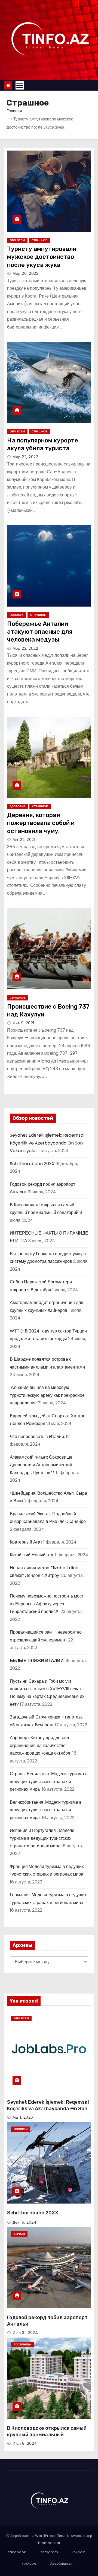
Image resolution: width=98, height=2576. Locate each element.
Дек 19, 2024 (24, 2222)
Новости (17, 615)
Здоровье (18, 806)
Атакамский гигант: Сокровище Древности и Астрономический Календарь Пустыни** (41, 1465)
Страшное (39, 240)
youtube (29, 2563)
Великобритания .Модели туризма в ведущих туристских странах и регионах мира (46, 1810)
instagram (49, 2552)
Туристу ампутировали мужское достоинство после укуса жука (42, 257)
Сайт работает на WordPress (31, 2536)
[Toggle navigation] (20, 85)
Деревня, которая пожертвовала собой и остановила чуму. (41, 823)
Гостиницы (23, 2344)
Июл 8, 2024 (25, 2443)
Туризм (19, 2234)
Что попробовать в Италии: (37, 1437)
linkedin (79, 2552)
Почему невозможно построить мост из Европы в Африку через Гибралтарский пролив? (47, 1604)
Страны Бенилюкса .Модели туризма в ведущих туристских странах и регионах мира (49, 1781)
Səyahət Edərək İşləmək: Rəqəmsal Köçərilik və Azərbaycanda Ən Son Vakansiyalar (47, 1143)
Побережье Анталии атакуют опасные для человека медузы (40, 632)
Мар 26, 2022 (25, 273)
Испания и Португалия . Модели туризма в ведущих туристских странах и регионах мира (42, 1838)
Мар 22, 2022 (25, 457)
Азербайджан (61, 2563)
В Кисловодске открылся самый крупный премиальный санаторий (47, 2435)
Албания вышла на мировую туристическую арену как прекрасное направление (47, 1395)
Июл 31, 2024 (25, 2333)
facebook (17, 2552)
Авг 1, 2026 (23, 2117)
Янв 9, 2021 (23, 1023)
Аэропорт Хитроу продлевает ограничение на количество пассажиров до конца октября (41, 1745)
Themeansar (49, 2543)
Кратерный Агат (26, 1542)
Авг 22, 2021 (24, 840)
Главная (14, 111)
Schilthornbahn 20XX (32, 1164)
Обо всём (17, 240)
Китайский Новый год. (32, 1555)
